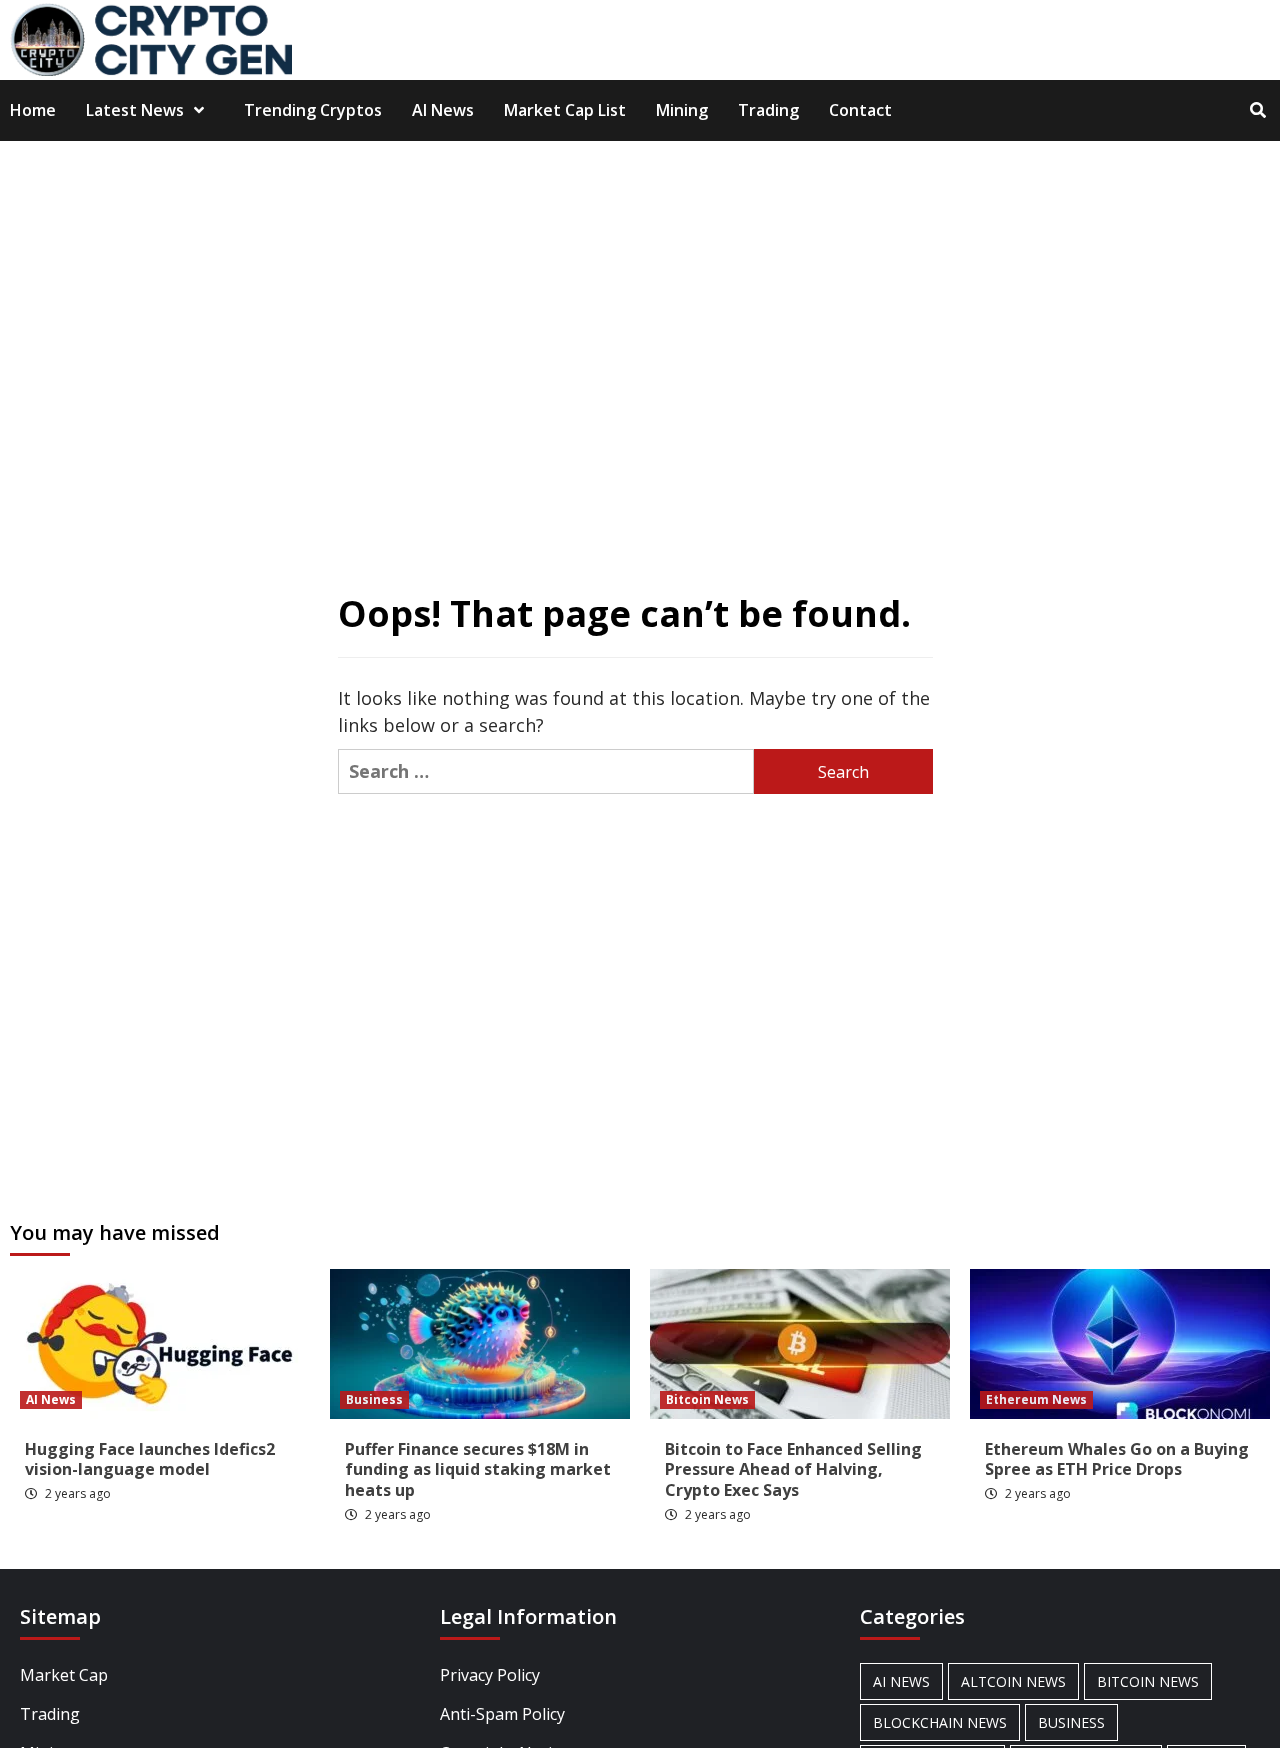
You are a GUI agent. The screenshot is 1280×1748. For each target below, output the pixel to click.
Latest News (135, 110)
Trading (768, 110)
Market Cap (64, 1675)
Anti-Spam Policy (502, 1714)
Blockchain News (940, 1722)
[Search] (1257, 110)
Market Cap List (565, 110)
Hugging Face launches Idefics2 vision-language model (150, 1459)
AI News (443, 110)
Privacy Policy (490, 1675)
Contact (860, 110)
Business (374, 1399)
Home (33, 110)
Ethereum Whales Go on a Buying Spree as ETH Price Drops (1117, 1459)
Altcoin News (1013, 1681)
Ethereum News (1036, 1399)
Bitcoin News (707, 1399)
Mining (682, 110)
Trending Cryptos (313, 110)
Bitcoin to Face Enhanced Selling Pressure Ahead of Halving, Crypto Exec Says (793, 1470)
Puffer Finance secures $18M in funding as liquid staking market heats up (478, 1470)
